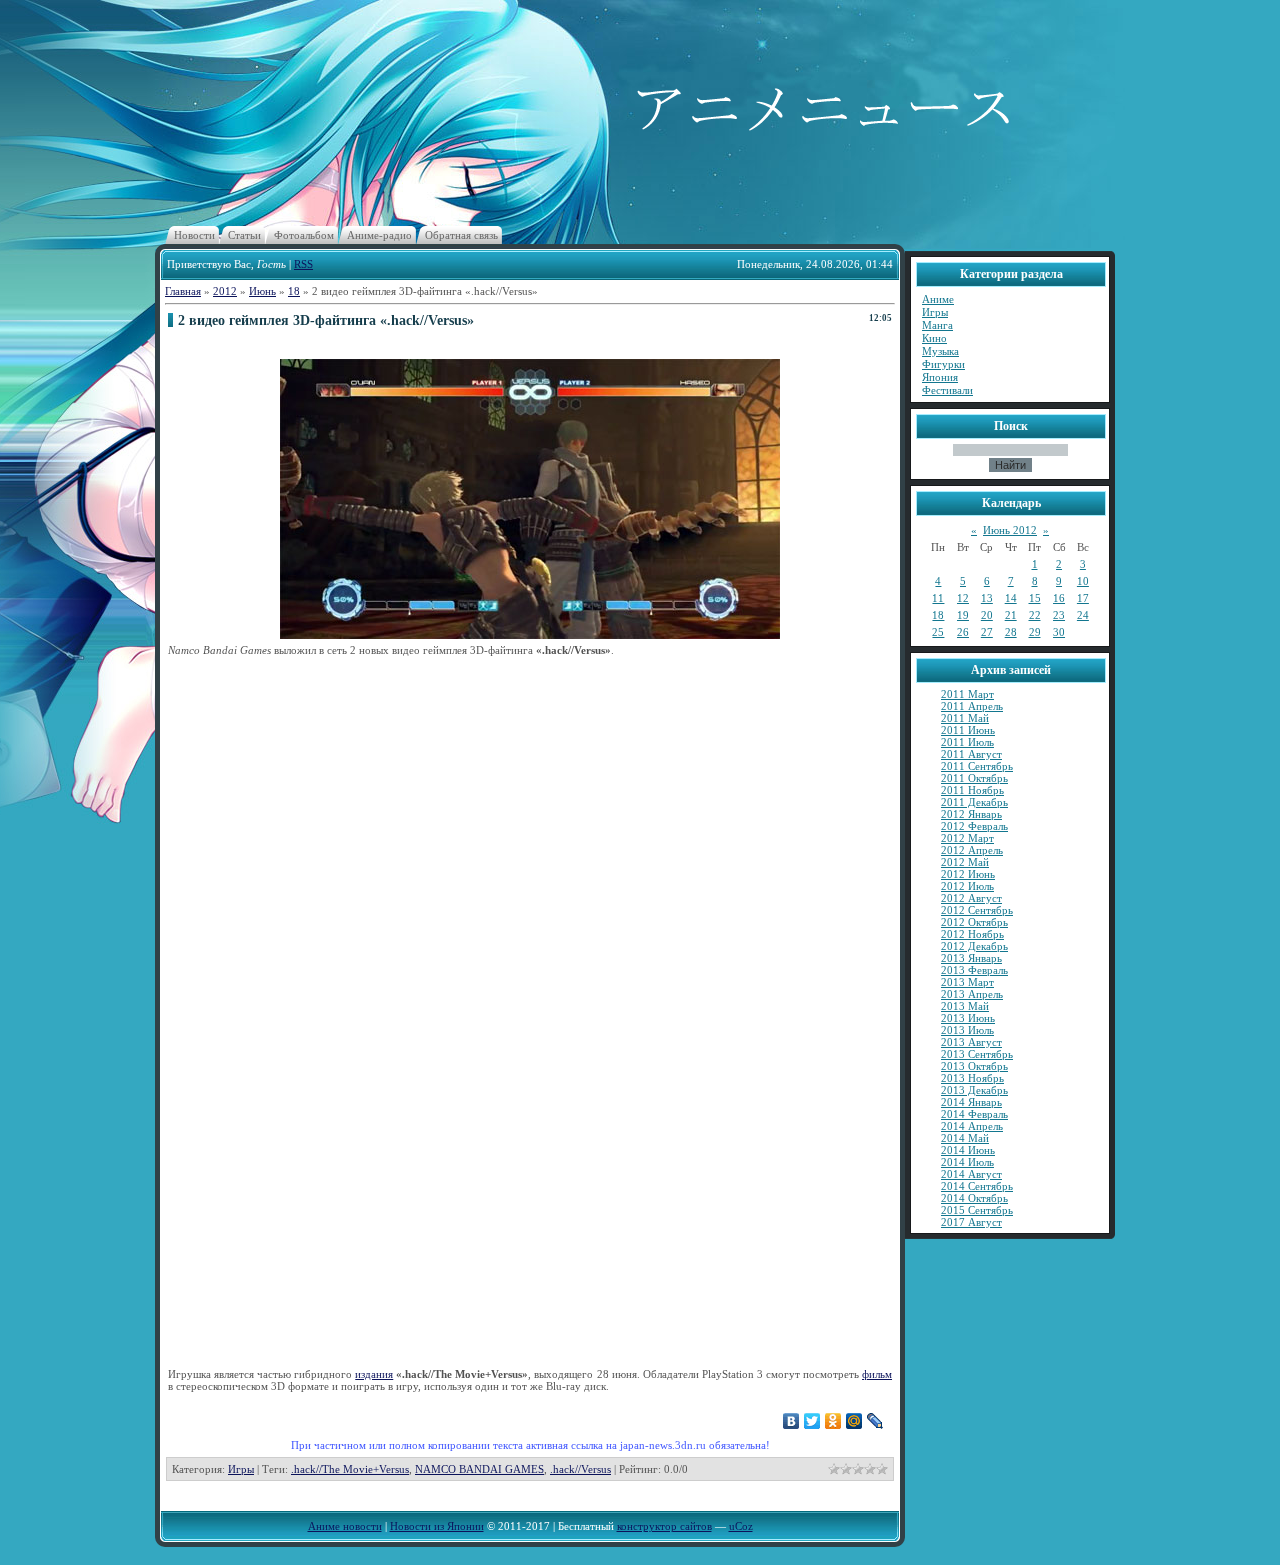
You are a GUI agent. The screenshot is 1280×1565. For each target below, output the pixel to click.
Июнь (262, 291)
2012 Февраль (974, 826)
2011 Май (965, 718)
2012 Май (965, 862)
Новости (194, 235)
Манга (937, 325)
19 (963, 615)
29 (1035, 632)
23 (1059, 615)
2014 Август (971, 1174)
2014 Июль (967, 1162)
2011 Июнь (968, 730)
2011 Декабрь (974, 802)
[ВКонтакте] (791, 1421)
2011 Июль (967, 742)
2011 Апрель (972, 706)
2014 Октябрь (974, 1198)
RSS (303, 264)
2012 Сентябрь (977, 910)
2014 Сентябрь (977, 1186)
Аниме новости (345, 1526)
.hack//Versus (580, 1469)
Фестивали (947, 390)
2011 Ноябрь (972, 790)
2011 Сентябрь (977, 766)
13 (987, 598)
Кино (934, 338)
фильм (877, 1374)
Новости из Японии (437, 1526)
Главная (183, 291)
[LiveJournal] (875, 1421)
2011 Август (971, 754)
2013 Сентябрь (977, 1054)
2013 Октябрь (974, 1066)
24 (1083, 615)
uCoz (741, 1526)
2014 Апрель (972, 1126)
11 (938, 598)
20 (987, 615)
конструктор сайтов (664, 1526)
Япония (940, 377)
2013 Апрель (972, 994)
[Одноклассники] (833, 1421)
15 (1035, 598)
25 (938, 632)
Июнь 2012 (1010, 530)
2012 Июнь (968, 874)
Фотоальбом (304, 235)
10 (1083, 581)
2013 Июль (967, 1030)
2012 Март (967, 838)
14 (1011, 598)
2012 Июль (967, 886)
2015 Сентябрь (977, 1210)
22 (1035, 615)
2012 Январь (971, 814)
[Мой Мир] (854, 1421)
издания (374, 1374)
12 (963, 598)
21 (1011, 615)
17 (1083, 598)
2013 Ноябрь (972, 1078)
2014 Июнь (968, 1150)
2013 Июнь (968, 1018)
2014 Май (965, 1138)
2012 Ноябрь (972, 934)
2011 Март (967, 694)
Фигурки (943, 364)
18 (294, 291)
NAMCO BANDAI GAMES (479, 1469)
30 (1059, 632)
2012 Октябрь (974, 922)
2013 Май (965, 1006)
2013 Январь (971, 958)
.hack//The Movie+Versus (350, 1469)
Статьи (244, 235)
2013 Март (967, 982)
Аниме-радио (379, 235)
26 (963, 632)
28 (1011, 632)
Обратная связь (461, 235)
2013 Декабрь (974, 1090)
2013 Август (971, 1042)
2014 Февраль (974, 1114)
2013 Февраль (974, 970)
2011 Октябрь (974, 778)
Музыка (940, 351)
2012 (225, 291)
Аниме (938, 299)
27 (987, 632)
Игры (241, 1469)
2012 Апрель (972, 850)
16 (1059, 598)
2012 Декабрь (974, 946)
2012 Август (971, 898)
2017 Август (971, 1222)
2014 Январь (971, 1102)
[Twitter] (812, 1421)
